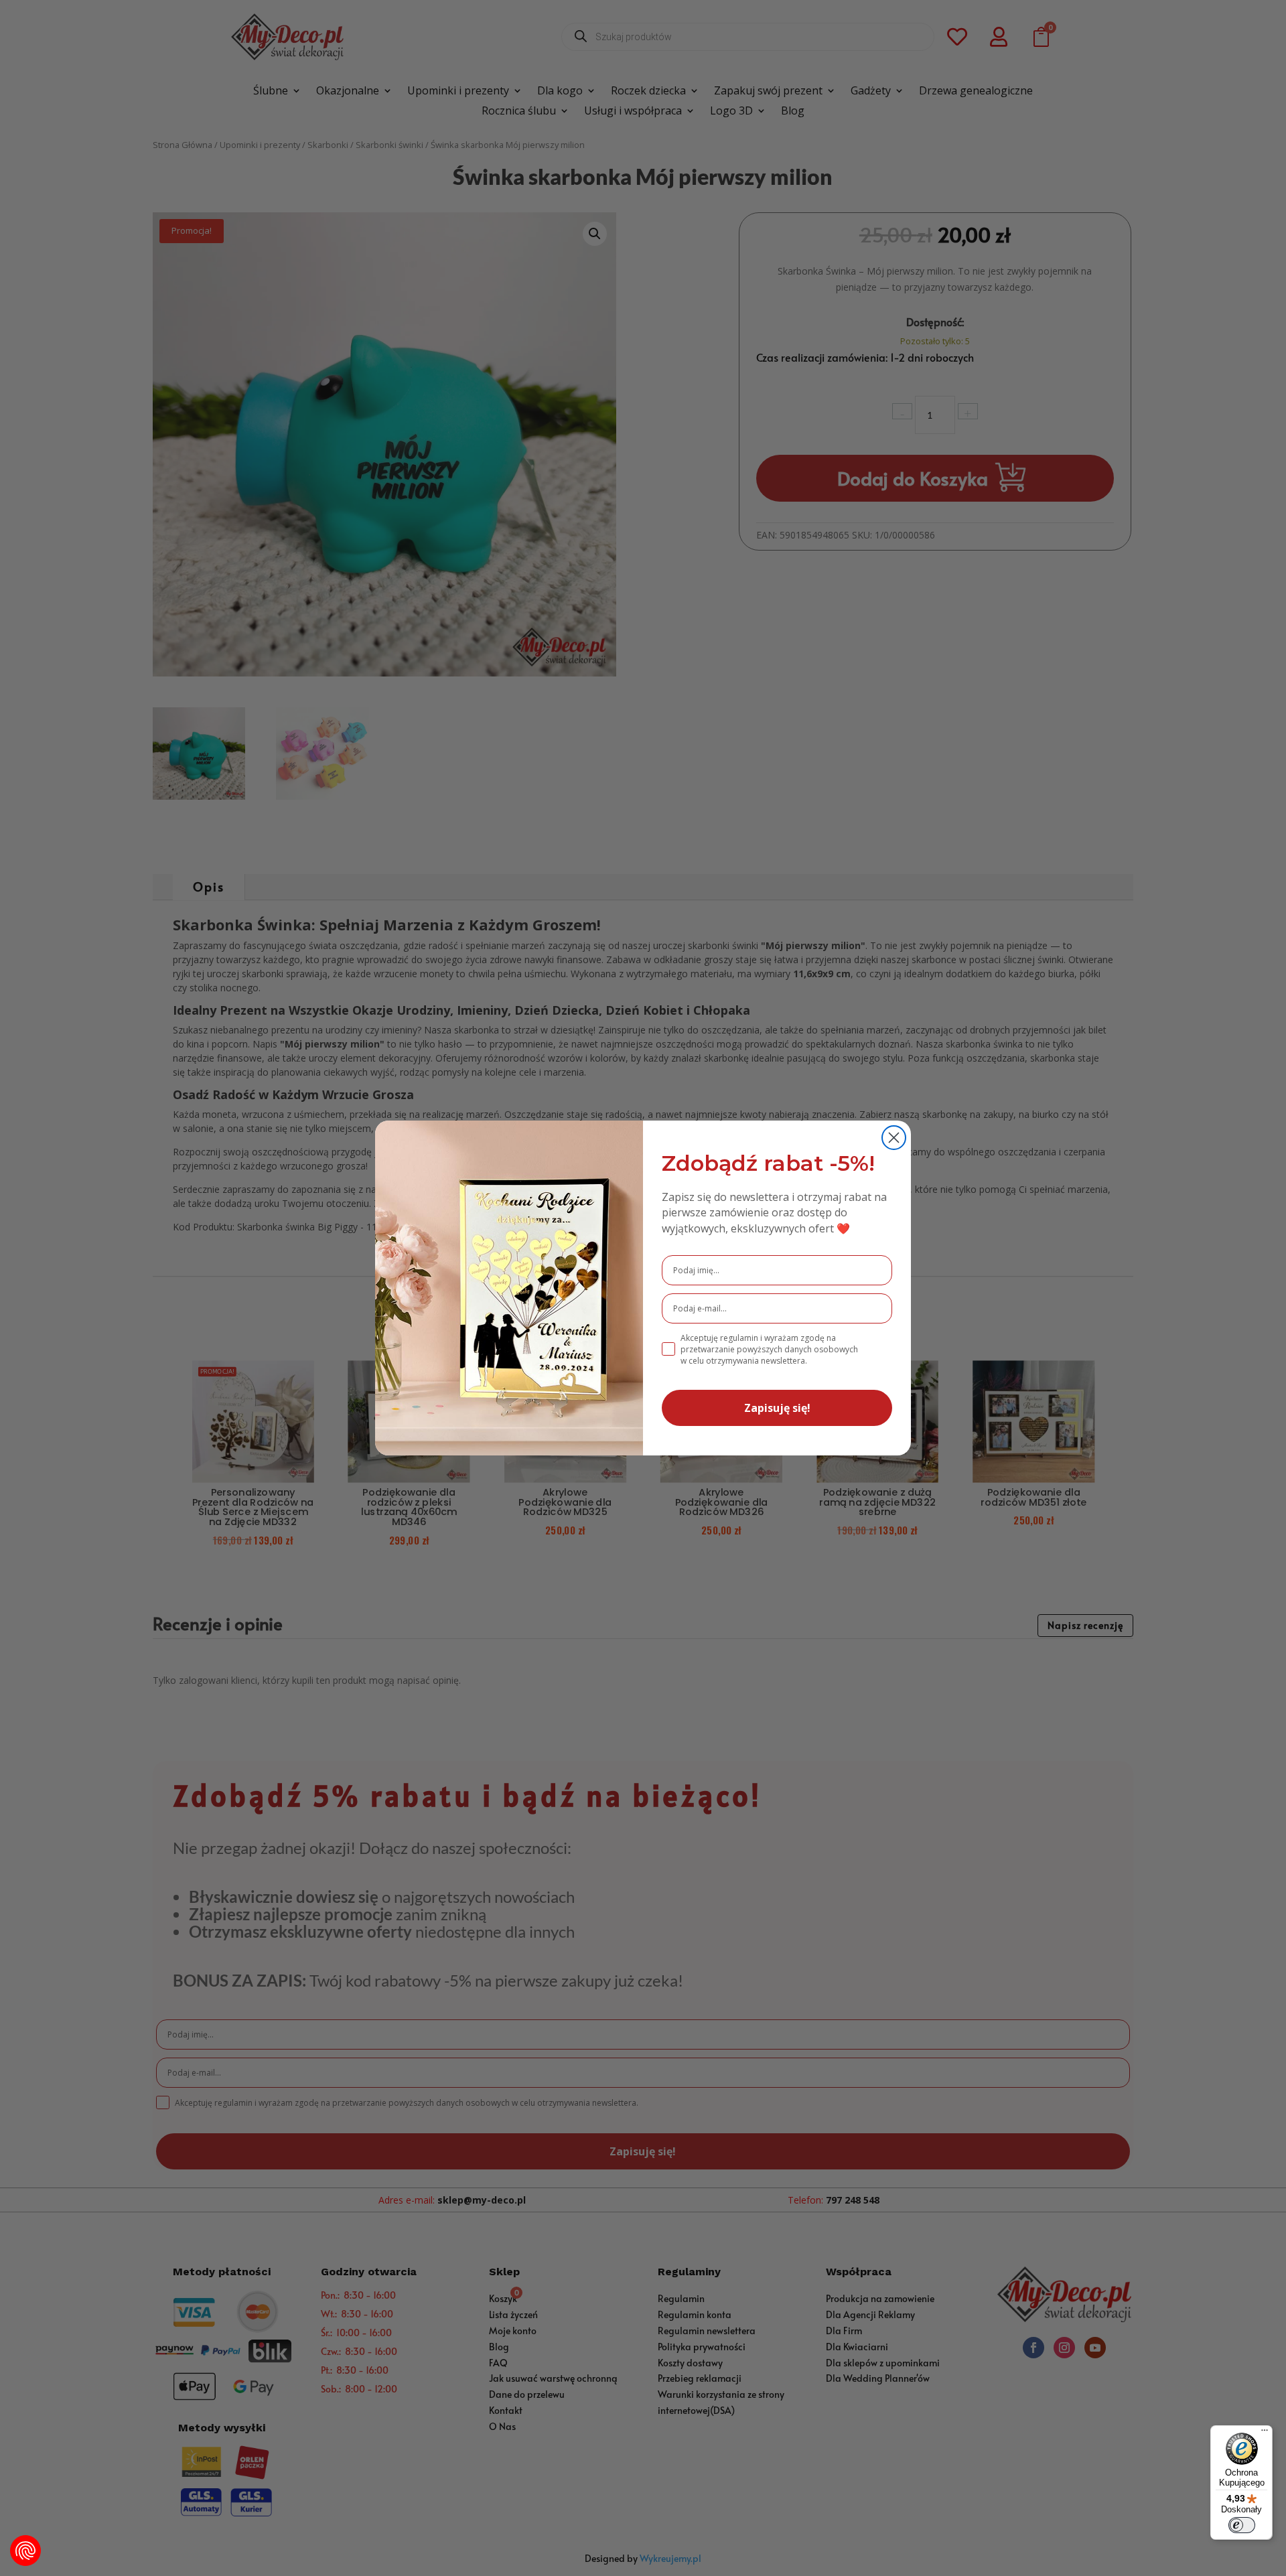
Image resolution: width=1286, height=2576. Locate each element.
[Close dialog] (894, 1138)
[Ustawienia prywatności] (25, 2551)
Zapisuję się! (777, 1408)
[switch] (1242, 2525)
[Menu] (1265, 2433)
